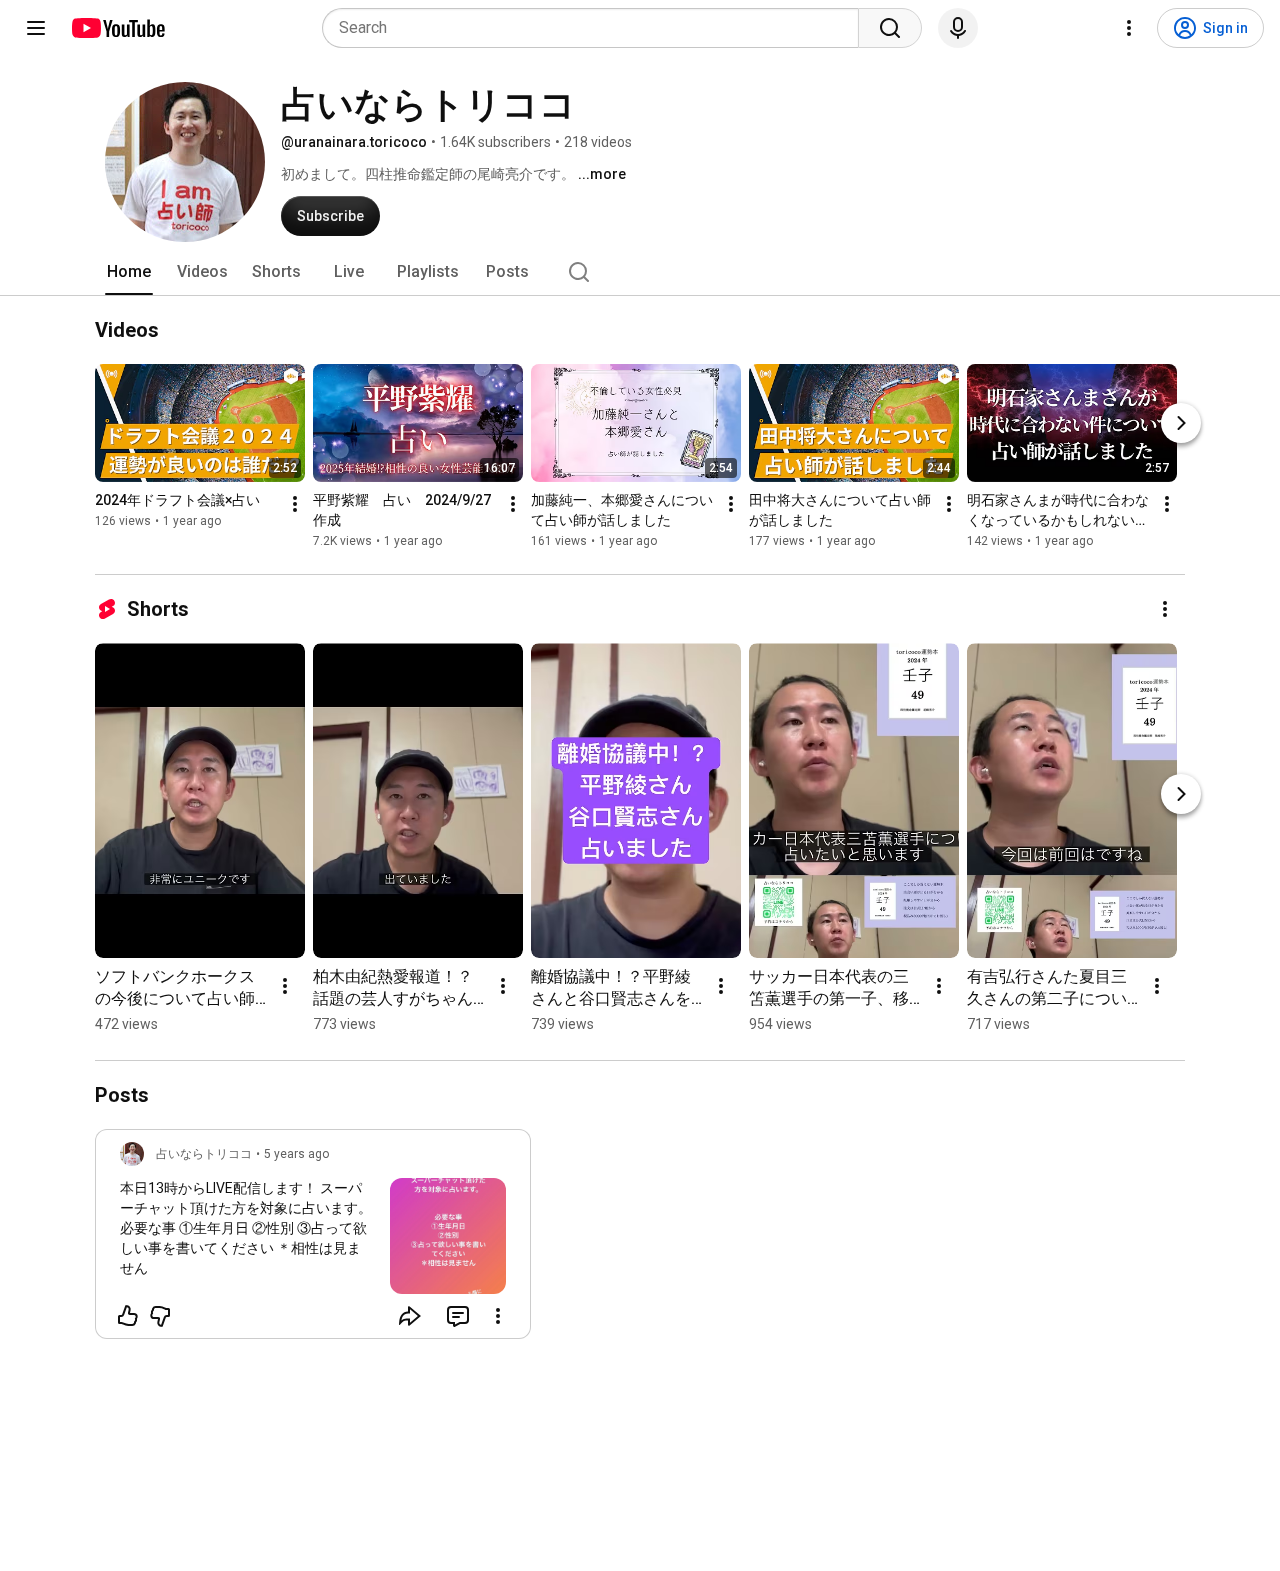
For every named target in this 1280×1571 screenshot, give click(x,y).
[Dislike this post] (160, 1316)
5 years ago (296, 1154)
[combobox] (596, 28)
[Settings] (1129, 28)
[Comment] (458, 1316)
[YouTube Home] (117, 28)
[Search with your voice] (958, 28)
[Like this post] (128, 1316)
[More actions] (295, 504)
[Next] (1181, 423)
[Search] (890, 28)
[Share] (410, 1316)
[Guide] (36, 28)
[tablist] (640, 272)
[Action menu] (498, 1316)
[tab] (129, 272)
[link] (313, 1240)
